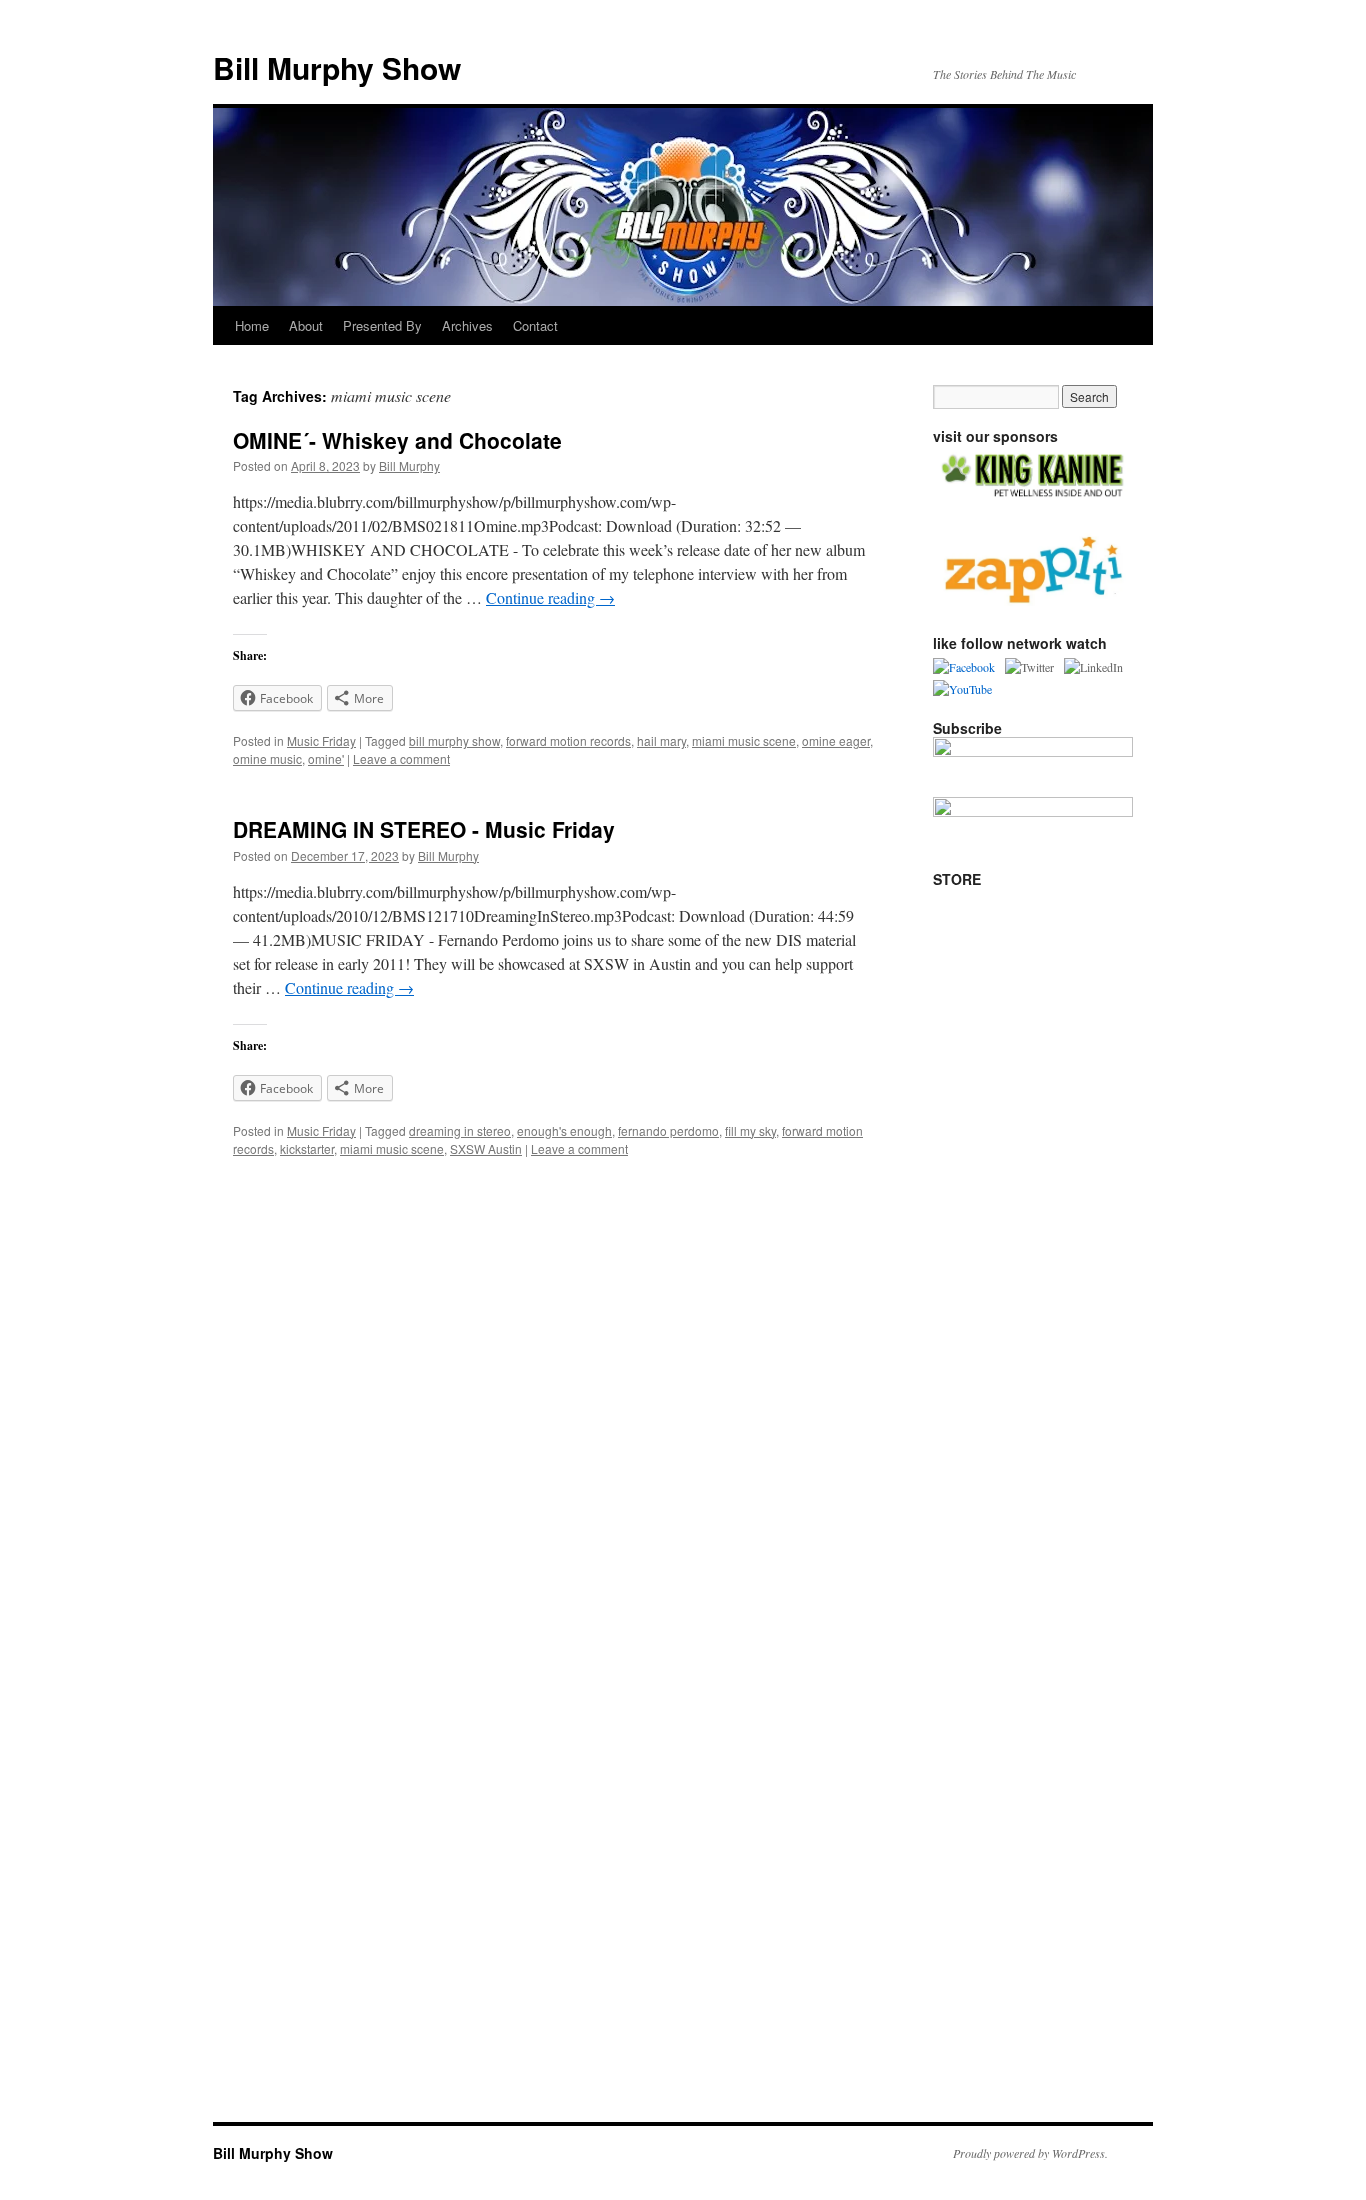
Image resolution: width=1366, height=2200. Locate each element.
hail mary (661, 740)
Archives (467, 325)
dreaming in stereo (460, 1130)
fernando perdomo (668, 1130)
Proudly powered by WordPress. (1030, 2153)
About (306, 325)
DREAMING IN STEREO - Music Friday (424, 829)
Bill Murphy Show (337, 67)
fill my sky (750, 1130)
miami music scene (744, 740)
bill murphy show (454, 740)
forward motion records (568, 740)
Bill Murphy (409, 465)
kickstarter (307, 1148)
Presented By (382, 325)
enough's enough (564, 1130)
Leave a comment (401, 758)
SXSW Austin (486, 1148)
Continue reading (550, 597)
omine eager (836, 740)
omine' (326, 758)
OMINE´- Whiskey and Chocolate (397, 440)
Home (252, 325)
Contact (535, 325)
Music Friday (321, 740)
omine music (267, 758)
